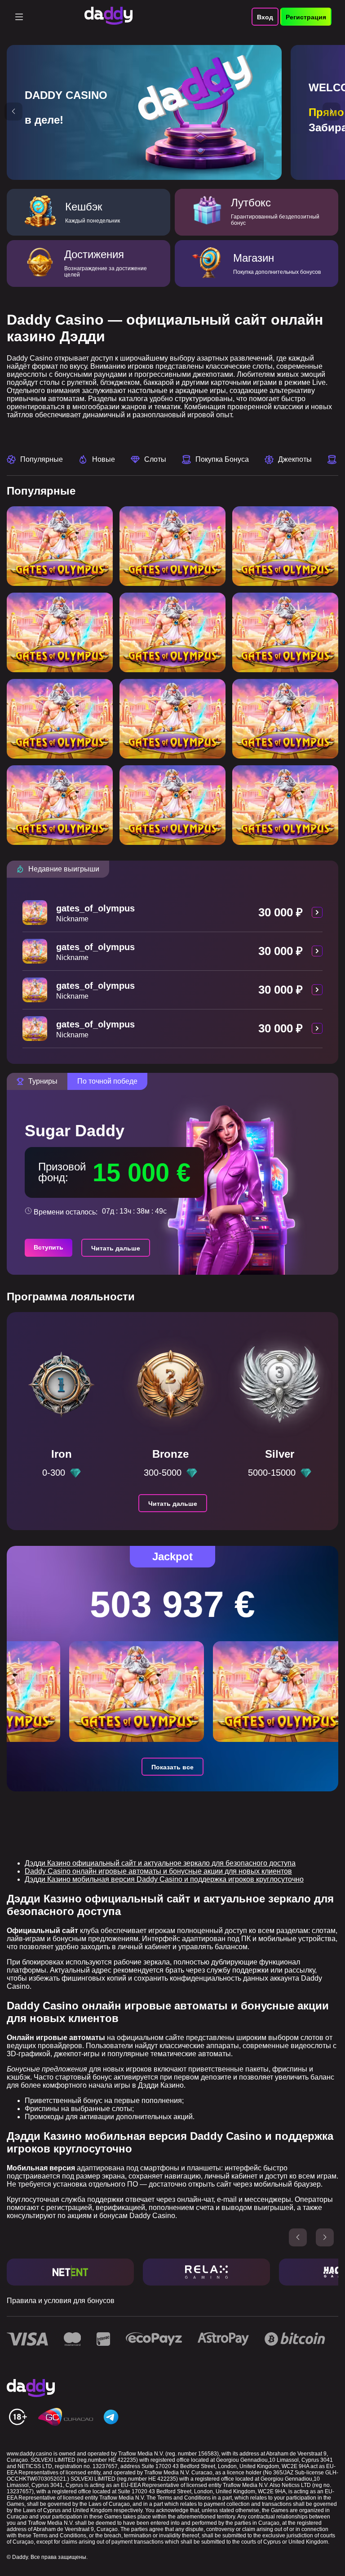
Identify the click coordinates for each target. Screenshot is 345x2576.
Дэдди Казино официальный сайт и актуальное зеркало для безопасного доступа (160, 1863)
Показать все (172, 1767)
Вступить (49, 1247)
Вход (265, 17)
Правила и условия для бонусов (61, 2301)
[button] (13, 112)
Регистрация (306, 17)
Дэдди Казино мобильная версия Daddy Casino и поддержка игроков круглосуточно (164, 1879)
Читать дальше (116, 1248)
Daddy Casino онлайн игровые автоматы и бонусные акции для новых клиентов (158, 1871)
